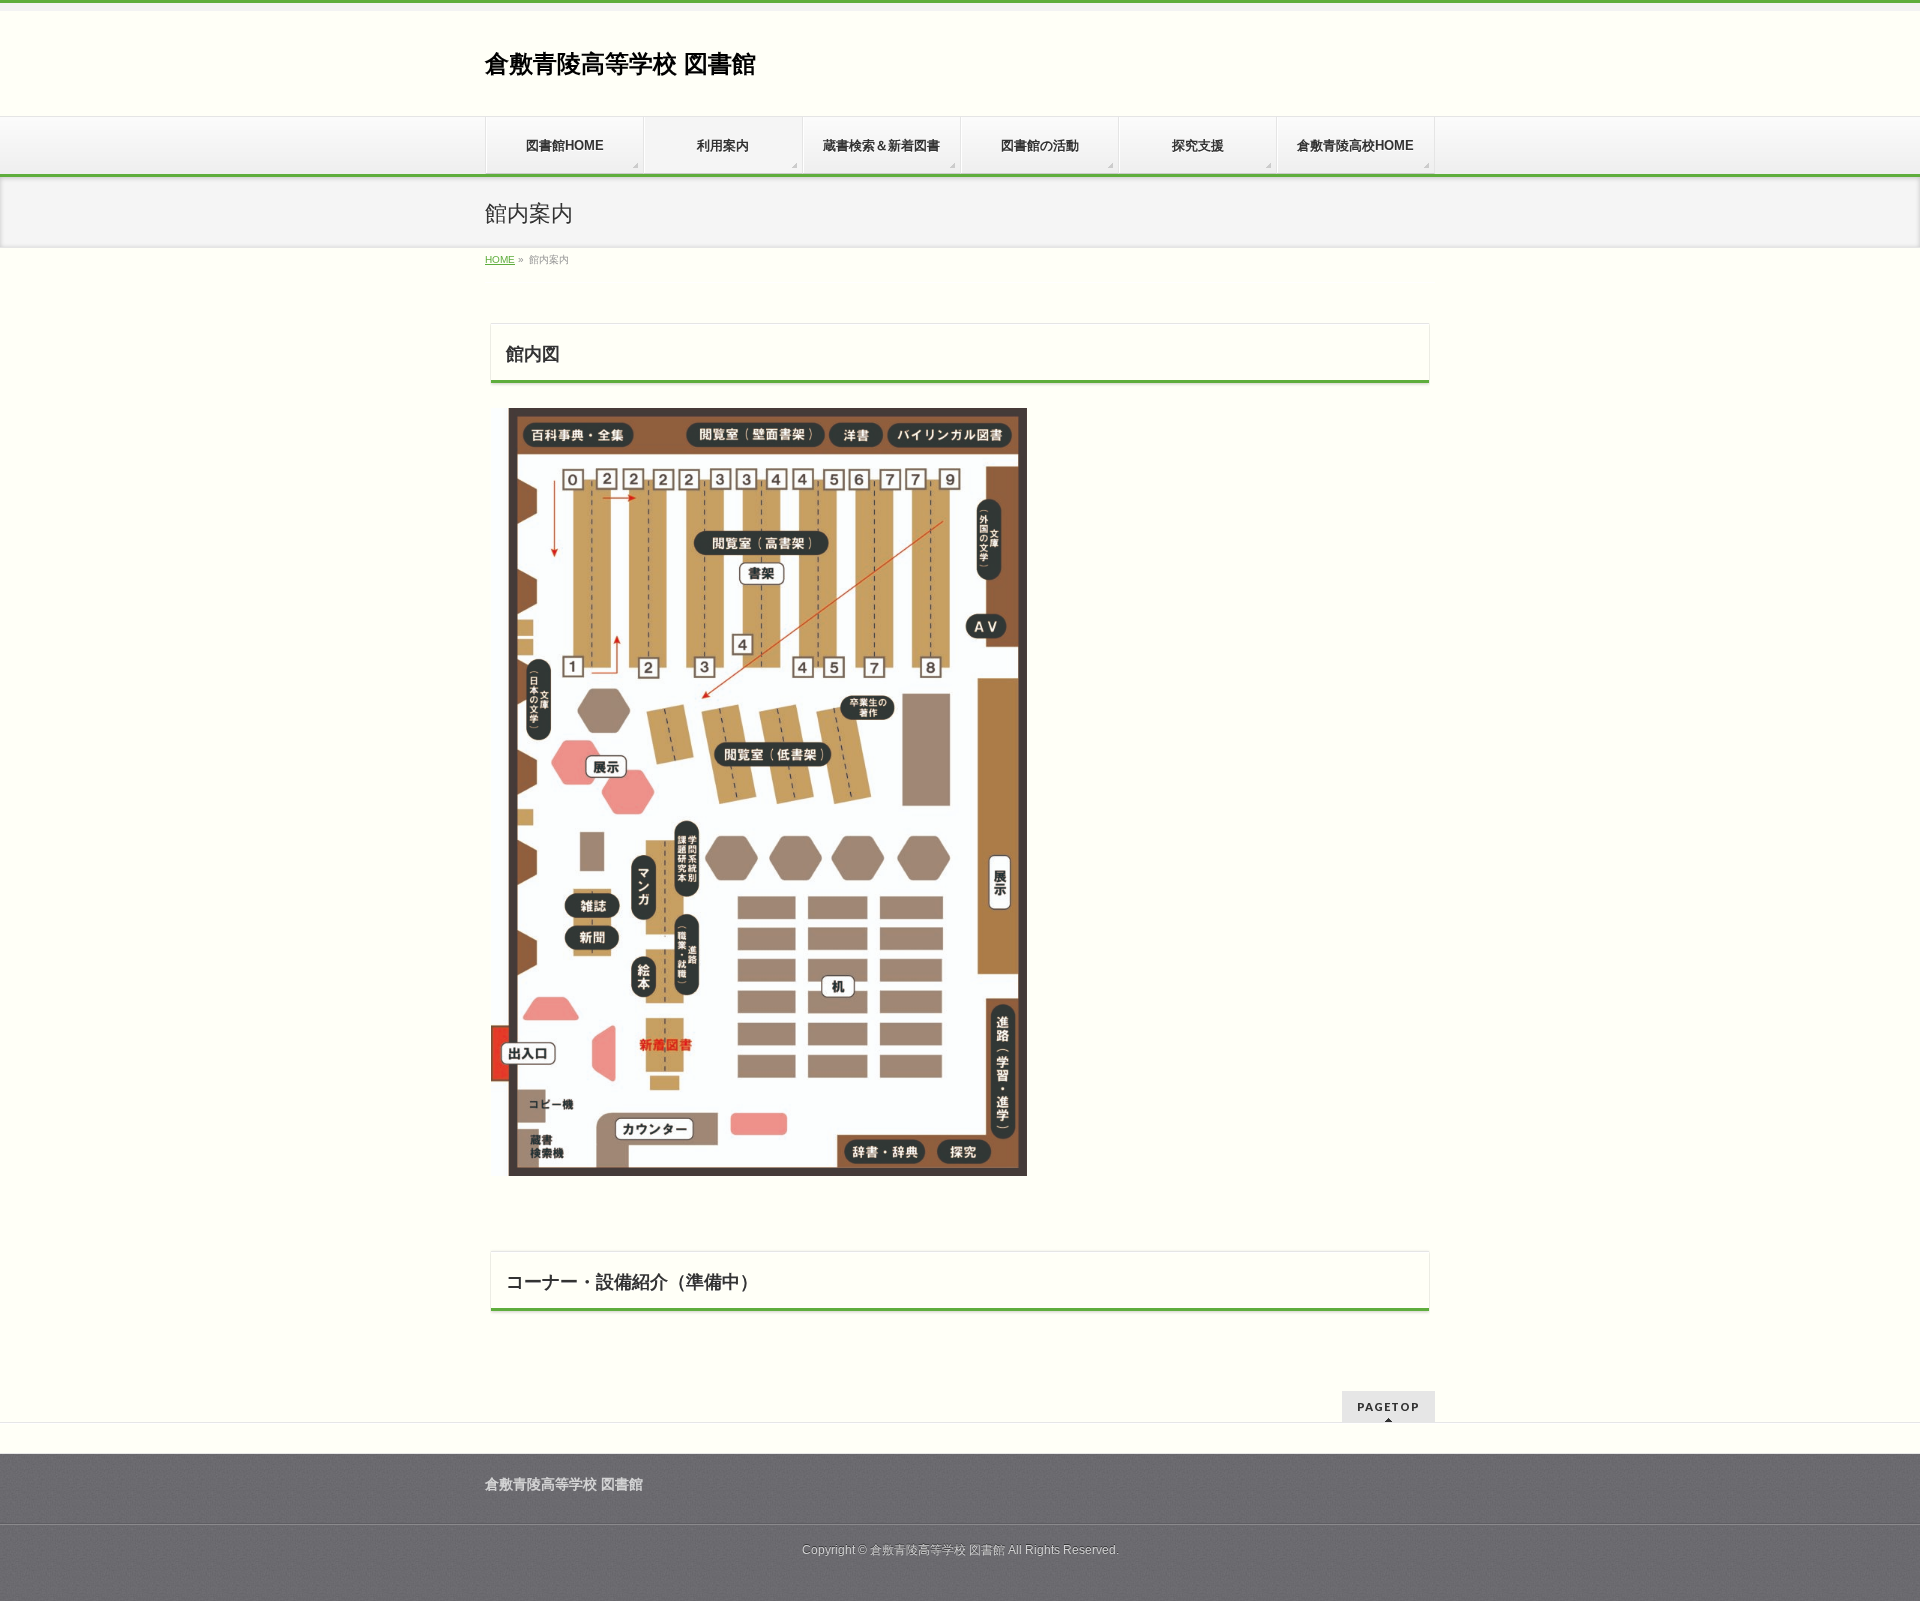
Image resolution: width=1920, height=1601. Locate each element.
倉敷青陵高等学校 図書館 (620, 63)
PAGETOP (1388, 1406)
